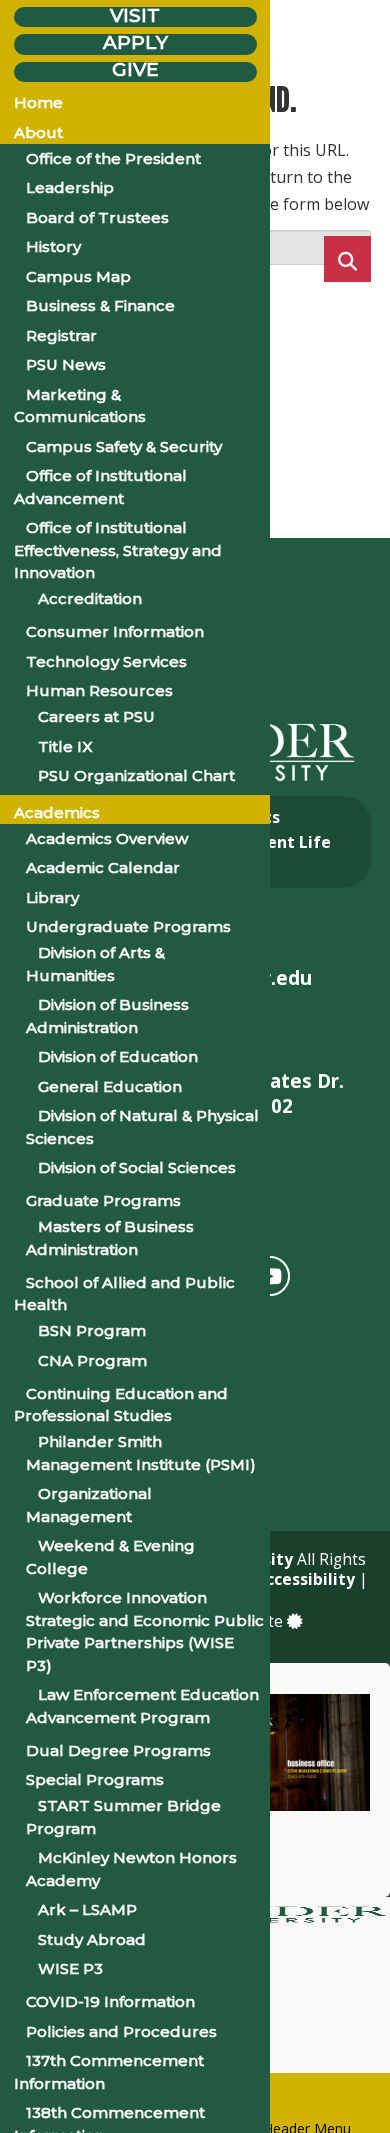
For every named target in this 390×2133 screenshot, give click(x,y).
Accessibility (303, 1579)
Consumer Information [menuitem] (115, 631)
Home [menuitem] (38, 102)
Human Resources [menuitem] (99, 690)
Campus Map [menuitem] (78, 276)
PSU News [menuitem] (66, 364)
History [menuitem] (53, 246)
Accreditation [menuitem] (90, 598)
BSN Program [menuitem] (92, 1330)
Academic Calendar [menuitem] (103, 867)
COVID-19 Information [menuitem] (110, 2001)
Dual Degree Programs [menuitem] (118, 1750)
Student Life (280, 842)
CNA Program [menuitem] (92, 1360)
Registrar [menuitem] (61, 335)
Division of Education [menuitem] (118, 1056)
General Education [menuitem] (110, 1086)
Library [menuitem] (52, 897)
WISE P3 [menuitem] (70, 1968)
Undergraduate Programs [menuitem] (128, 926)
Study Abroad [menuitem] (92, 1939)
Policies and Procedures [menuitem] (121, 2031)
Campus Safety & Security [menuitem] (124, 446)
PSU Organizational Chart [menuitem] (136, 775)
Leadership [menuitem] (70, 187)
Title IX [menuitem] (65, 746)
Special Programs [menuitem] (95, 1779)
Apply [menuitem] (135, 42)
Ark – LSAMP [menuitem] (87, 1909)
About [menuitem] (38, 132)
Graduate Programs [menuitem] (103, 1200)
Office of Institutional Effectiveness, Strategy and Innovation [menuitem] (118, 550)
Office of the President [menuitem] (113, 158)
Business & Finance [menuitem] (100, 305)
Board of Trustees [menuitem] (97, 217)
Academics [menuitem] (57, 812)
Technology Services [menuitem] (106, 661)
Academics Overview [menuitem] (107, 838)
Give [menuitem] (135, 70)
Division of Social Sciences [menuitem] (137, 1167)
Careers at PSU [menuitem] (96, 716)
